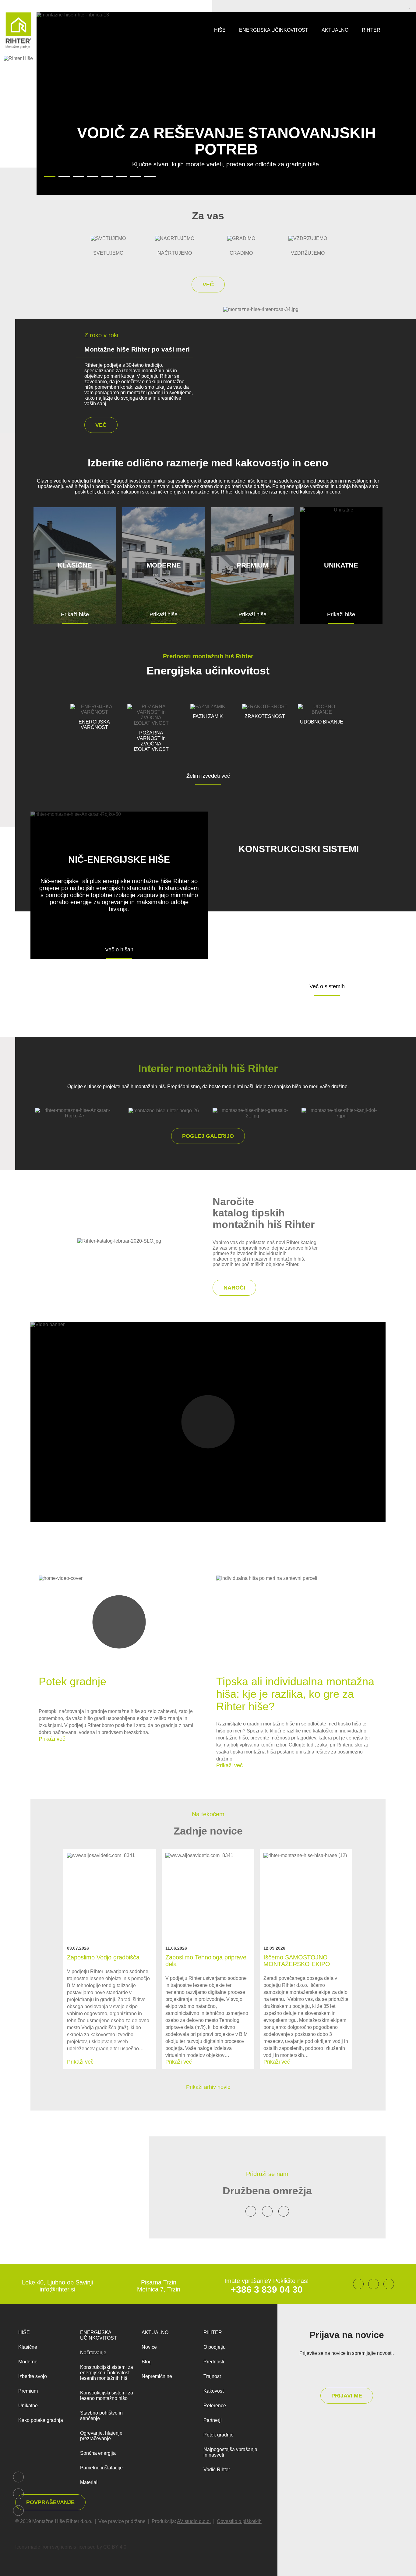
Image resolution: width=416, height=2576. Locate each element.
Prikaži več (52, 1739)
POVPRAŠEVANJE (50, 2502)
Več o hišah (119, 950)
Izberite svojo (33, 2376)
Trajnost (212, 2376)
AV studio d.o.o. (194, 2521)
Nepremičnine (157, 2376)
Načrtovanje (93, 2353)
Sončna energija (98, 2453)
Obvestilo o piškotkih (239, 2521)
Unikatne (28, 2406)
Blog (147, 2362)
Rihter (371, 30)
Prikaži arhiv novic (208, 2087)
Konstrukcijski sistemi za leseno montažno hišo (107, 2396)
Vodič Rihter (217, 2470)
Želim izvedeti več (208, 776)
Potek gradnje (219, 2435)
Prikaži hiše (75, 614)
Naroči (234, 1288)
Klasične (28, 2347)
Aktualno (335, 30)
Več (208, 285)
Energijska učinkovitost (274, 30)
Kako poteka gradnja (41, 2420)
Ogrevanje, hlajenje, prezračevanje (102, 2436)
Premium (28, 2391)
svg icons (62, 2547)
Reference (215, 2406)
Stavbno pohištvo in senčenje (101, 2416)
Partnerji (213, 2420)
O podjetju (215, 2347)
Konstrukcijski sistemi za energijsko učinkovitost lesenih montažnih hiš (107, 2373)
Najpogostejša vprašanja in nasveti (230, 2452)
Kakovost (213, 2391)
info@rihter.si (57, 2289)
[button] (14, 178)
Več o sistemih (327, 986)
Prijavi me (347, 2396)
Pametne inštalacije (101, 2468)
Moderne (28, 2362)
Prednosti (214, 2362)
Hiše (220, 30)
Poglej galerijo (208, 1136)
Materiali (89, 2482)
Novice (149, 2347)
